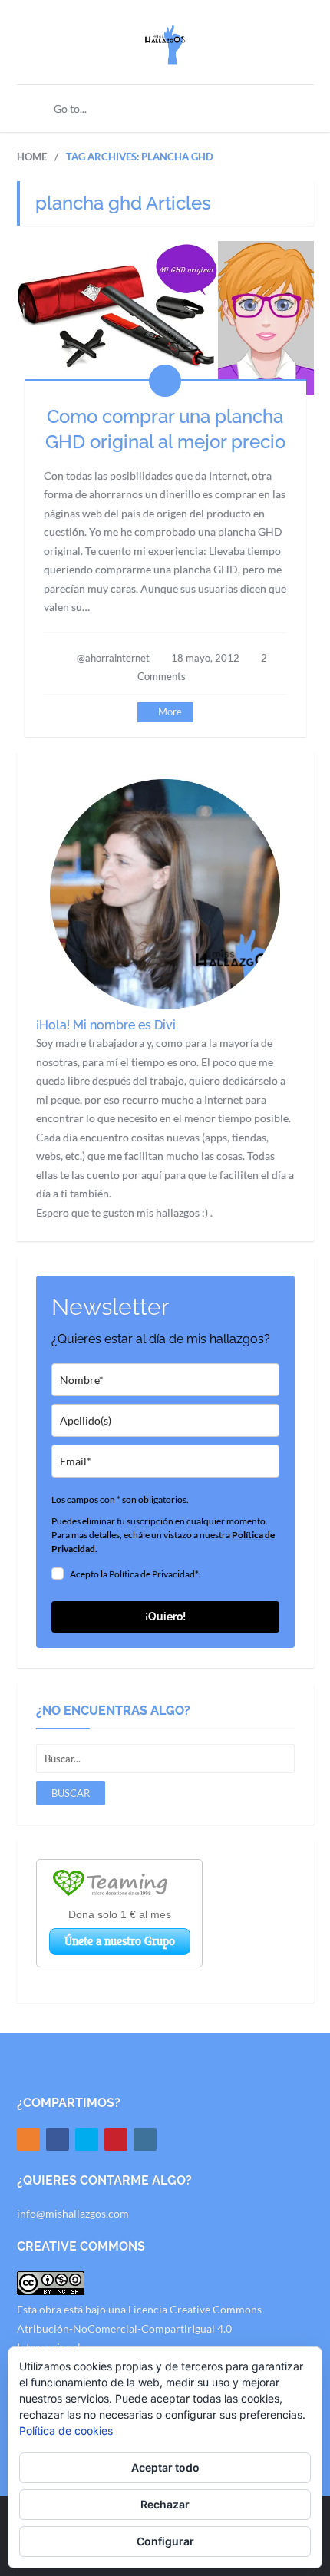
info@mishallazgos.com (73, 2213)
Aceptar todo (165, 2467)
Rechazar (165, 2504)
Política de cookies (66, 2431)
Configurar (165, 2541)
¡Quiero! (165, 1617)
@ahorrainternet (113, 658)
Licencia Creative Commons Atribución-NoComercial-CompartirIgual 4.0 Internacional (139, 2328)
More (170, 712)
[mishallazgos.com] (165, 56)
